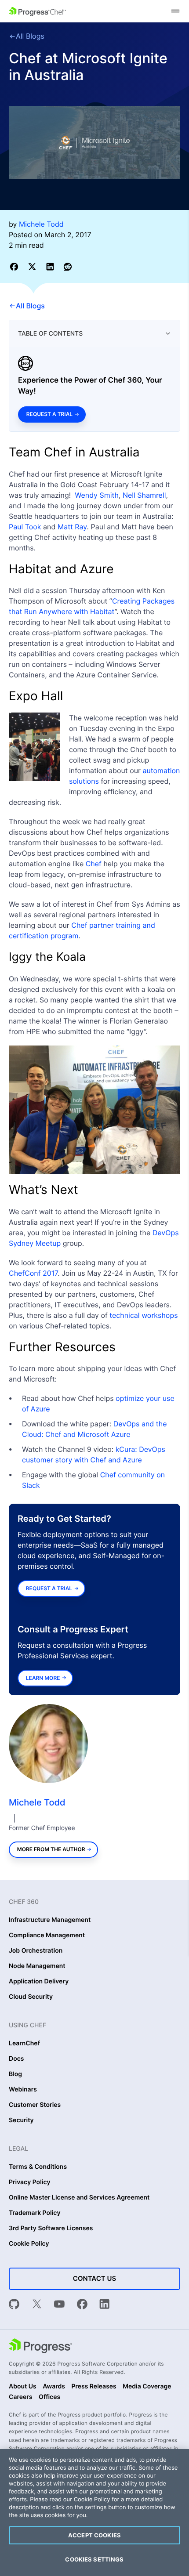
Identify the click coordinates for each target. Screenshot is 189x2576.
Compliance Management (47, 1936)
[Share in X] (34, 266)
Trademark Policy (35, 2213)
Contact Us (94, 2278)
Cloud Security (31, 1997)
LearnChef (24, 2044)
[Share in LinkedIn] (52, 266)
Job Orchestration (36, 1951)
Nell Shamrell (144, 495)
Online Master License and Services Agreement (79, 2198)
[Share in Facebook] (16, 266)
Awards (54, 2387)
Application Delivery (39, 1982)
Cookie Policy (29, 2244)
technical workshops (144, 1315)
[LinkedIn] (105, 2305)
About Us (23, 2387)
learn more (43, 1678)
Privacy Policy (30, 2182)
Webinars (23, 2090)
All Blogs (30, 36)
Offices (49, 2397)
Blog (15, 2074)
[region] (94, 2513)
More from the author (51, 1849)
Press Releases (94, 2387)
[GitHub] (14, 2305)
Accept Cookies (94, 2535)
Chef (94, 864)
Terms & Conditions (38, 2167)
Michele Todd (37, 1802)
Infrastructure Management (50, 1920)
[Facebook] (82, 2305)
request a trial (49, 1588)
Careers (21, 2397)
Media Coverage (147, 2387)
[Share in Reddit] (68, 266)
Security (21, 2120)
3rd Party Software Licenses (51, 2229)
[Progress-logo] (40, 2347)
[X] (37, 2305)
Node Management (37, 1966)
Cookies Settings (94, 2559)
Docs (16, 2059)
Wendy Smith (97, 495)
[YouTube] (59, 2305)
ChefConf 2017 (33, 1273)
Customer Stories (35, 2105)
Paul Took (25, 527)
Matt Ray (72, 527)
